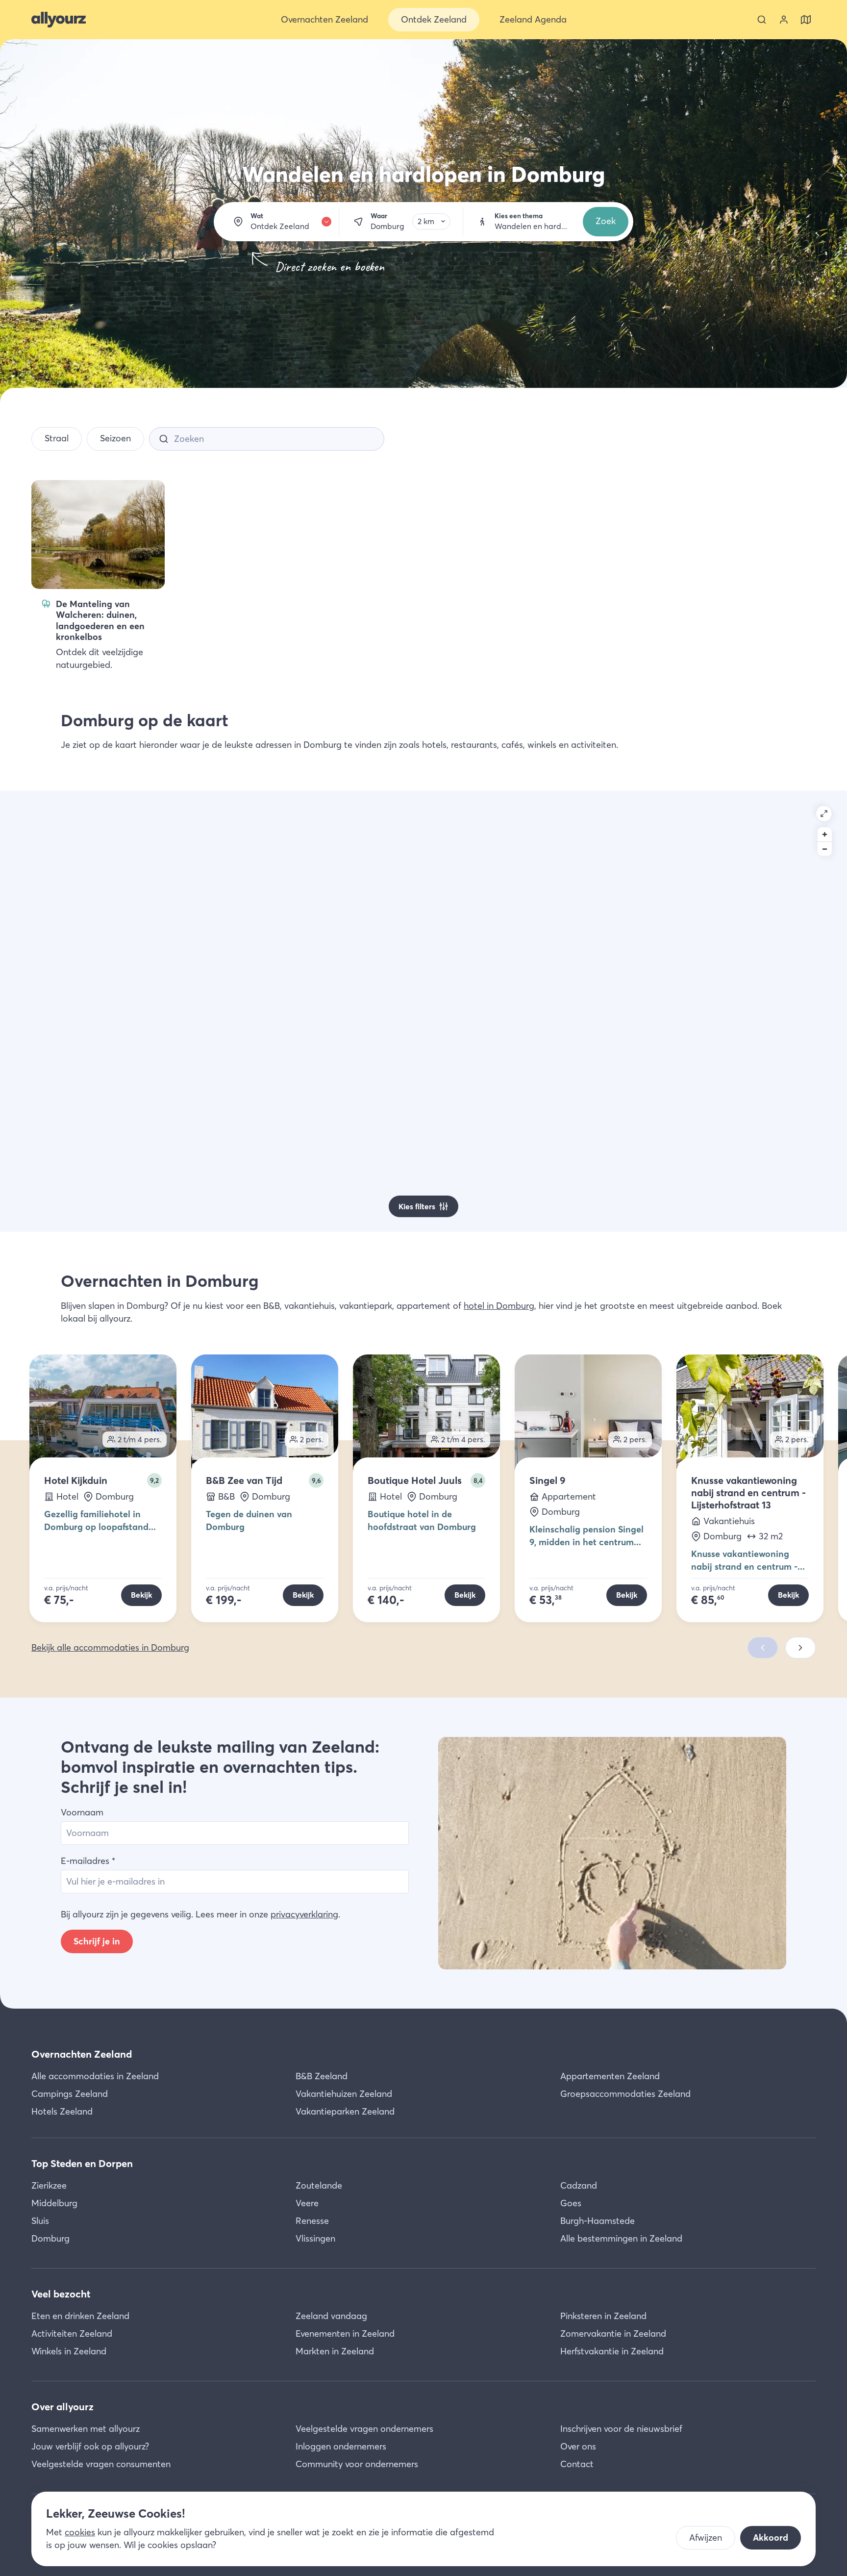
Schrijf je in (97, 1941)
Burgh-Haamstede (598, 2221)
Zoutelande (319, 2185)
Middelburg (54, 2203)
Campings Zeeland (70, 2094)
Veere (307, 2203)
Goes (571, 2203)
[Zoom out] (825, 849)
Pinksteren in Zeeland (603, 2316)
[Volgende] (800, 1648)
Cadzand (579, 2185)
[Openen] (824, 814)
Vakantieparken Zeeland (345, 2111)
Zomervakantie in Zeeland (613, 2334)
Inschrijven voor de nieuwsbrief (621, 2429)
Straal (57, 438)
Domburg (50, 2238)
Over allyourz (62, 2407)
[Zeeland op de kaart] (806, 20)
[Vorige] (763, 1648)
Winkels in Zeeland (69, 2351)
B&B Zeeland (322, 2076)
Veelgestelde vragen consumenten (101, 2464)
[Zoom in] (825, 834)
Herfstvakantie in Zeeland (612, 2351)
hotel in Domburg (499, 1306)
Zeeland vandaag (331, 2316)
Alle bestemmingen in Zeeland (621, 2238)
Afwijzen (706, 2538)
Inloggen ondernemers (341, 2446)
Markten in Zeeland (335, 2351)
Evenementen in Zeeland (345, 2334)
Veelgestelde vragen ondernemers (364, 2429)
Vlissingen (315, 2238)
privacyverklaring (304, 1914)
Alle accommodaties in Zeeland (95, 2076)
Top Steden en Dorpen (82, 2163)
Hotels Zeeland (62, 2111)
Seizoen (115, 438)
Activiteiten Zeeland (72, 2334)
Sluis (40, 2221)
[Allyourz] (59, 20)
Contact (577, 2464)
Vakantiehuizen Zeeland (344, 2094)
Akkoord (771, 2538)
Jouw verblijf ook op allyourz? (90, 2446)
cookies (80, 2532)
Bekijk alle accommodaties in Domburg (110, 1647)
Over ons (578, 2446)
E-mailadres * (88, 1861)
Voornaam (82, 1812)
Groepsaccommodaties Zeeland (625, 2094)
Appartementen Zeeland (610, 2076)
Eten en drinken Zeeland (80, 2316)
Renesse (312, 2221)
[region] (423, 1011)
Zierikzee (49, 2185)
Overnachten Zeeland (82, 2054)
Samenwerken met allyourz (86, 2429)
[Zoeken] (762, 20)
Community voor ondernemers (357, 2464)
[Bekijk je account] (784, 20)
